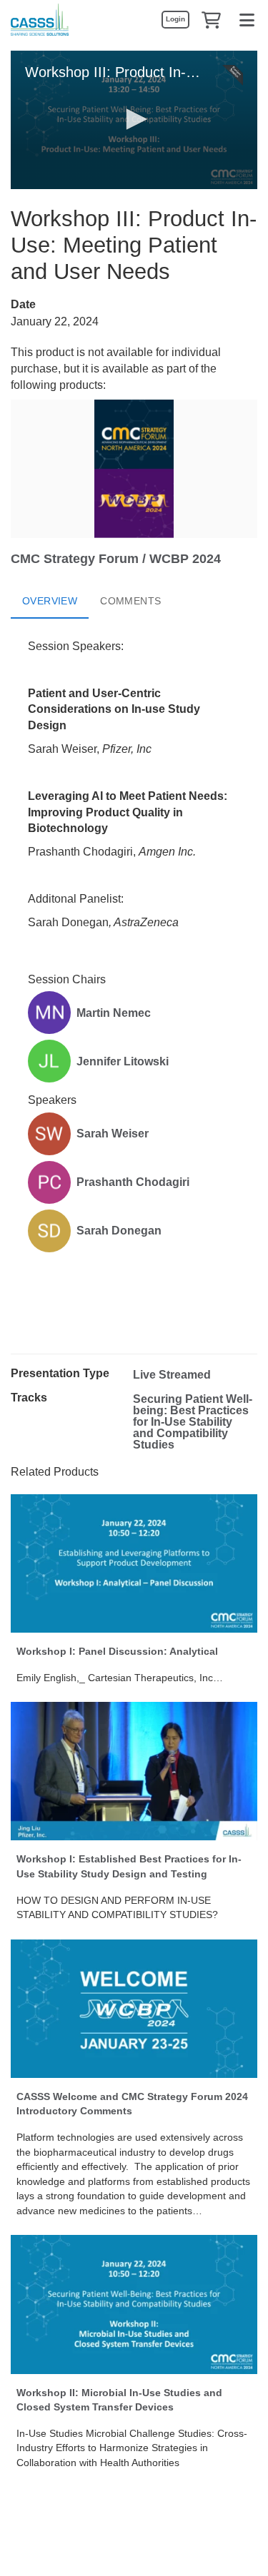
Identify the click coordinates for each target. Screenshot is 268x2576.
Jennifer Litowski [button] (123, 1061)
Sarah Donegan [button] (119, 1231)
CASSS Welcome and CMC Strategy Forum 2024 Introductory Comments (132, 2104)
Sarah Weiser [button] (113, 1134)
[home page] (40, 20)
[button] (211, 19)
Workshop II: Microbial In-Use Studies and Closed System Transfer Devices (119, 2400)
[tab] (50, 602)
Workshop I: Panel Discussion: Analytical (117, 1651)
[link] (175, 19)
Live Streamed (172, 1375)
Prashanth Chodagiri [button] (133, 1182)
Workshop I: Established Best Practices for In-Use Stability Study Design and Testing (129, 1866)
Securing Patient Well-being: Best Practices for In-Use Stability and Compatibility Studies (193, 1422)
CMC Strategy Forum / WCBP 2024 (116, 559)
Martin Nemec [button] (114, 1013)
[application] (134, 120)
